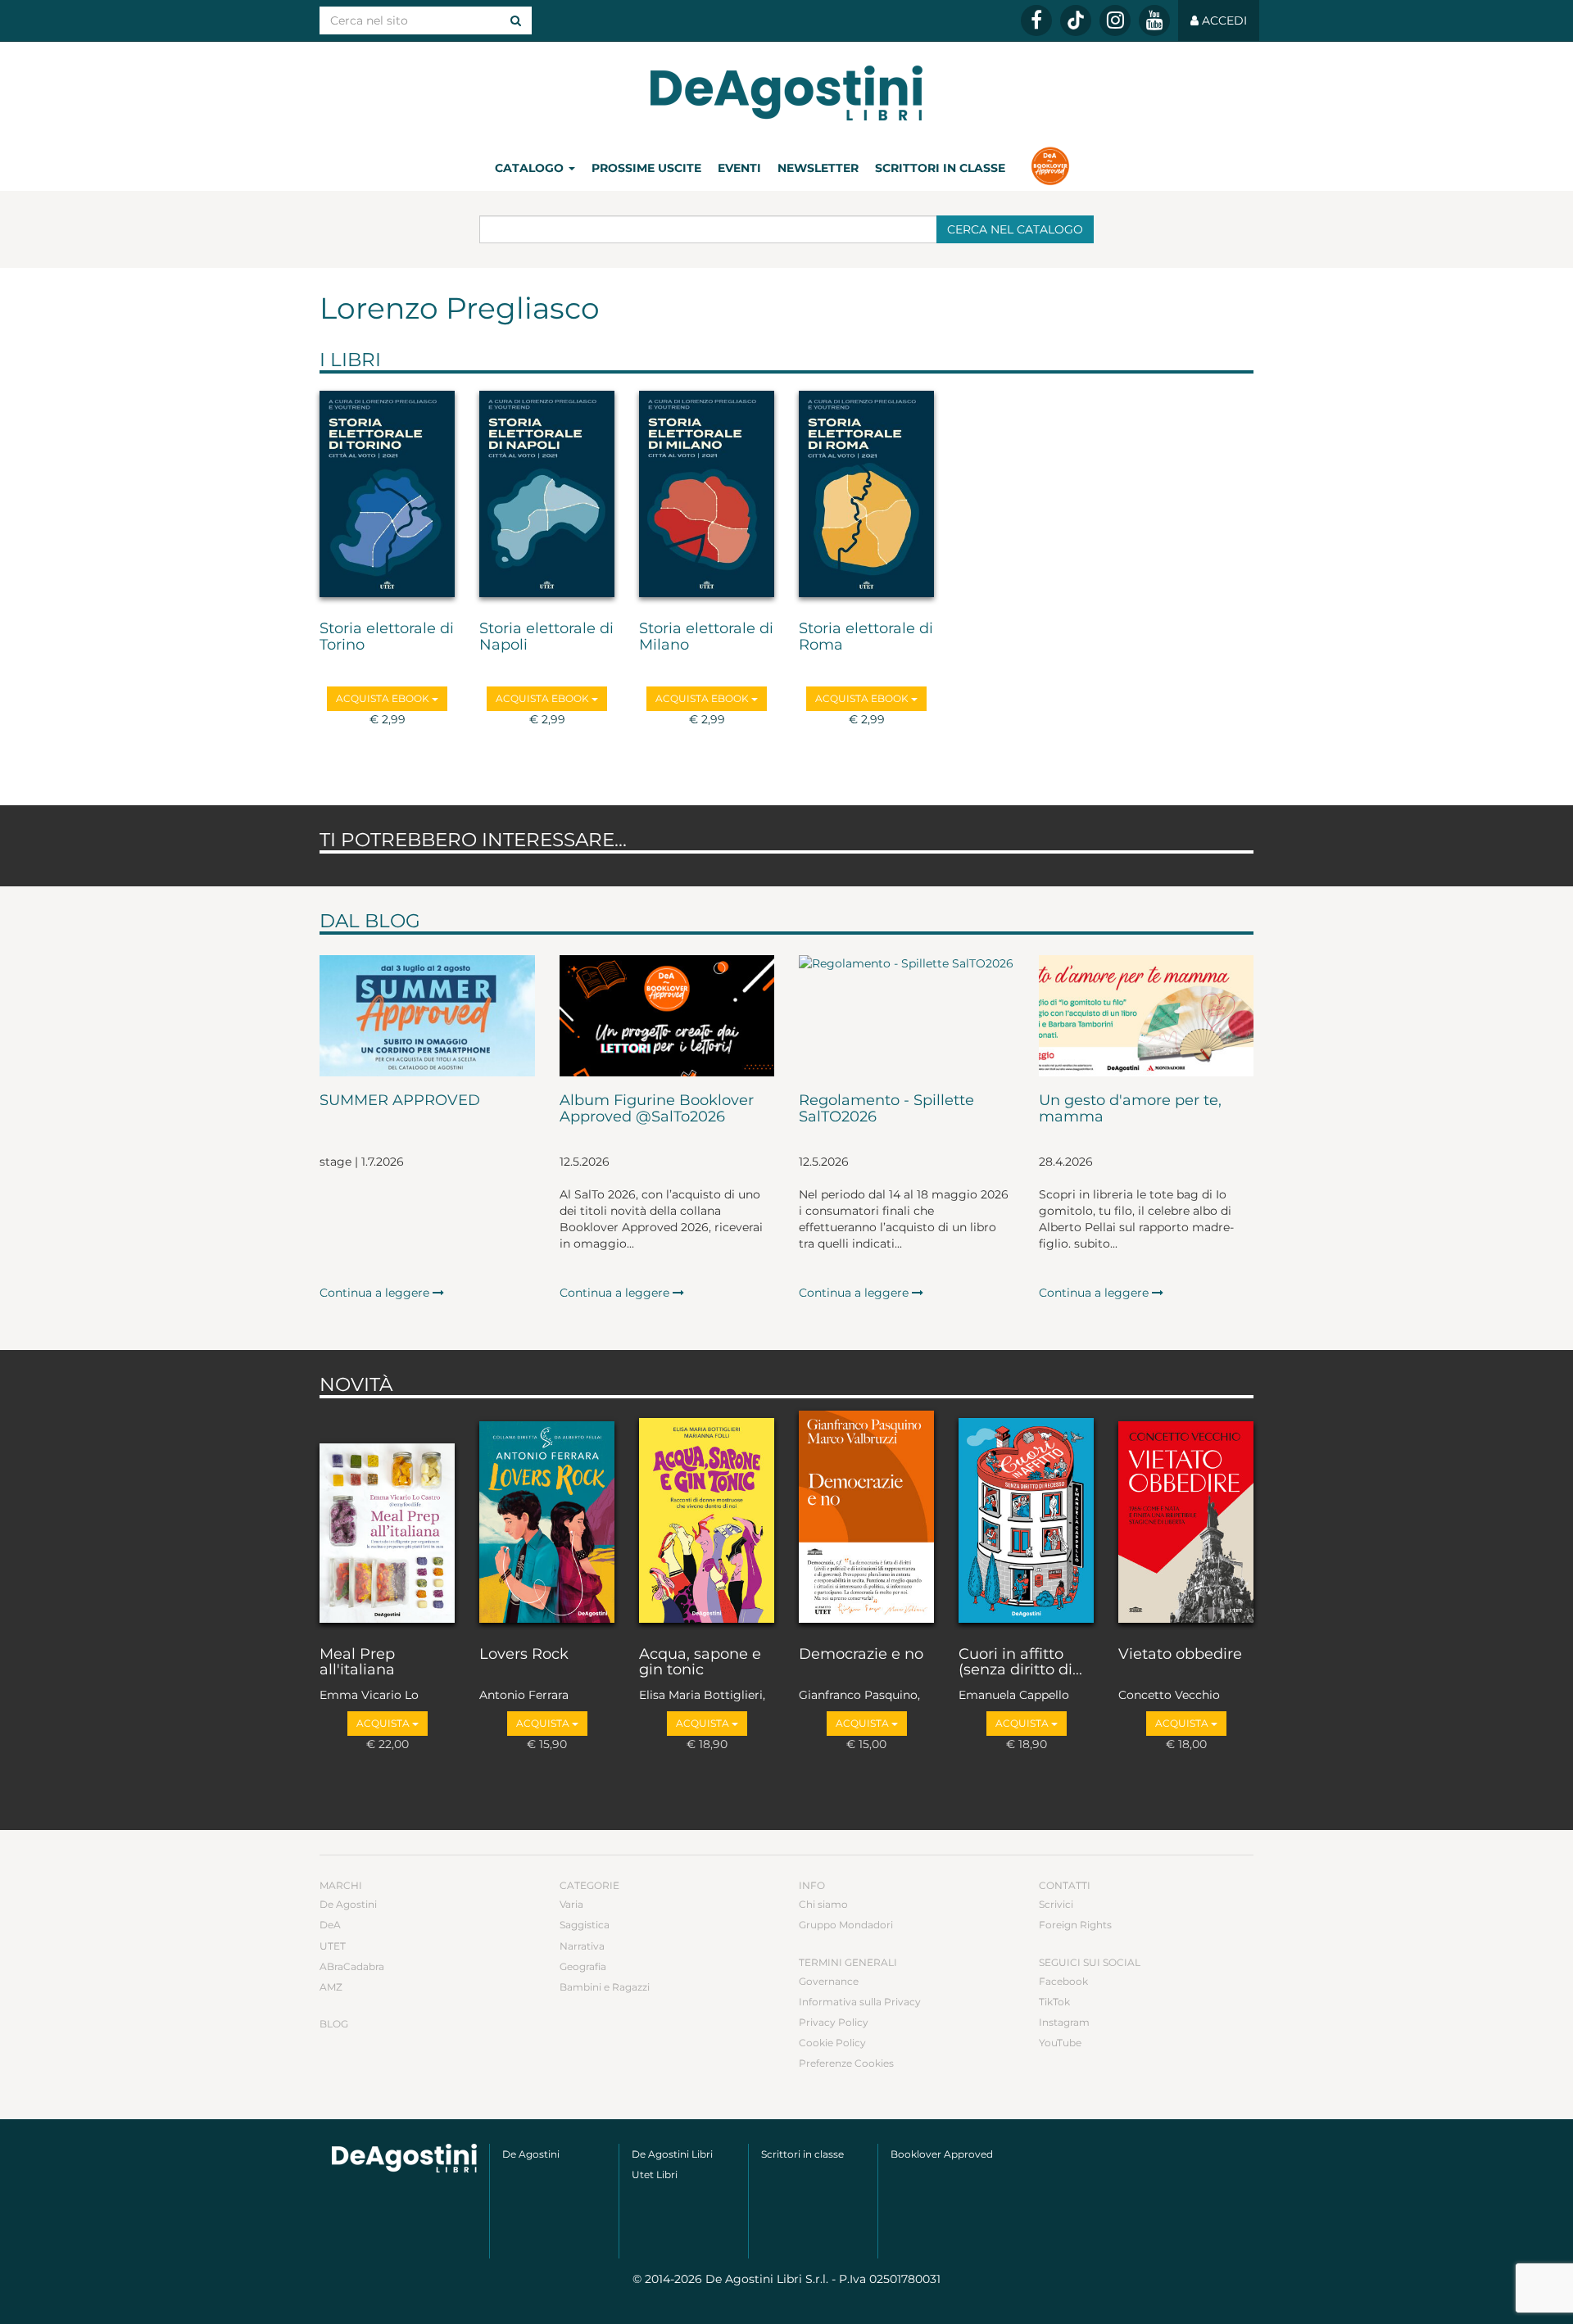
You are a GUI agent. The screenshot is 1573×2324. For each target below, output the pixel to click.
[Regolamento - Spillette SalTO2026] (907, 1016)
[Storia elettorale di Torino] (387, 493)
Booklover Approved (942, 2154)
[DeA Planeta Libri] (404, 2158)
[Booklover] (1050, 168)
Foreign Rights (1075, 1925)
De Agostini (348, 1904)
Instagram (1064, 2022)
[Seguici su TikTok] (1076, 20)
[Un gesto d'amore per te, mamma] (1147, 1016)
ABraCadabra (352, 1966)
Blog (334, 2024)
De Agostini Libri (672, 2154)
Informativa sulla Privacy (860, 2002)
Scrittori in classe (940, 168)
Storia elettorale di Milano (706, 637)
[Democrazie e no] (866, 1518)
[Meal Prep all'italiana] (387, 1518)
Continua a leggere (376, 1293)
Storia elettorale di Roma (866, 637)
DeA (330, 1925)
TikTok (1054, 2002)
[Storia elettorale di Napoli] (547, 493)
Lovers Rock (524, 1655)
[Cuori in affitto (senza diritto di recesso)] (1026, 1518)
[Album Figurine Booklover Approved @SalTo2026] (667, 1016)
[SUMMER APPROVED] (427, 1016)
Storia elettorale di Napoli (546, 637)
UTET (333, 1946)
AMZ (331, 1987)
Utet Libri (655, 2175)
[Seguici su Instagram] (1115, 20)
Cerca (1015, 229)
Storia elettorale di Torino (387, 637)
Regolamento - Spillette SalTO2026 (886, 1109)
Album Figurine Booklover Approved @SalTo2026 (657, 1109)
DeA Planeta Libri (786, 93)
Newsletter (818, 168)
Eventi (739, 168)
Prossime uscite (646, 168)
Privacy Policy (834, 2022)
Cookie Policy (832, 2043)
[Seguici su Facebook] (1036, 20)
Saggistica (585, 1925)
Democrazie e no (861, 1655)
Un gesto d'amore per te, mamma (1130, 1109)
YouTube (1060, 2043)
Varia (571, 1904)
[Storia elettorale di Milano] (707, 493)
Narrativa (582, 1946)
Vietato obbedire (1180, 1655)
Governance (829, 1981)
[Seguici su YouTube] (1154, 20)
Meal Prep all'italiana (357, 1663)
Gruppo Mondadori (846, 1925)
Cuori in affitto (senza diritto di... (1020, 1663)
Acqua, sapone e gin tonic (700, 1663)
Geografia (583, 1966)
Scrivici (1056, 1904)
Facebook (1063, 1981)
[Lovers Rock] (547, 1518)
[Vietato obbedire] (1186, 1518)
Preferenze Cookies (846, 2063)
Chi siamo (823, 1904)
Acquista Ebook (384, 698)
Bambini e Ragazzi (605, 1987)
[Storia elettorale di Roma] (866, 493)
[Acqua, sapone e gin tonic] (707, 1518)
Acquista (384, 1723)
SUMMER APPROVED (400, 1101)
